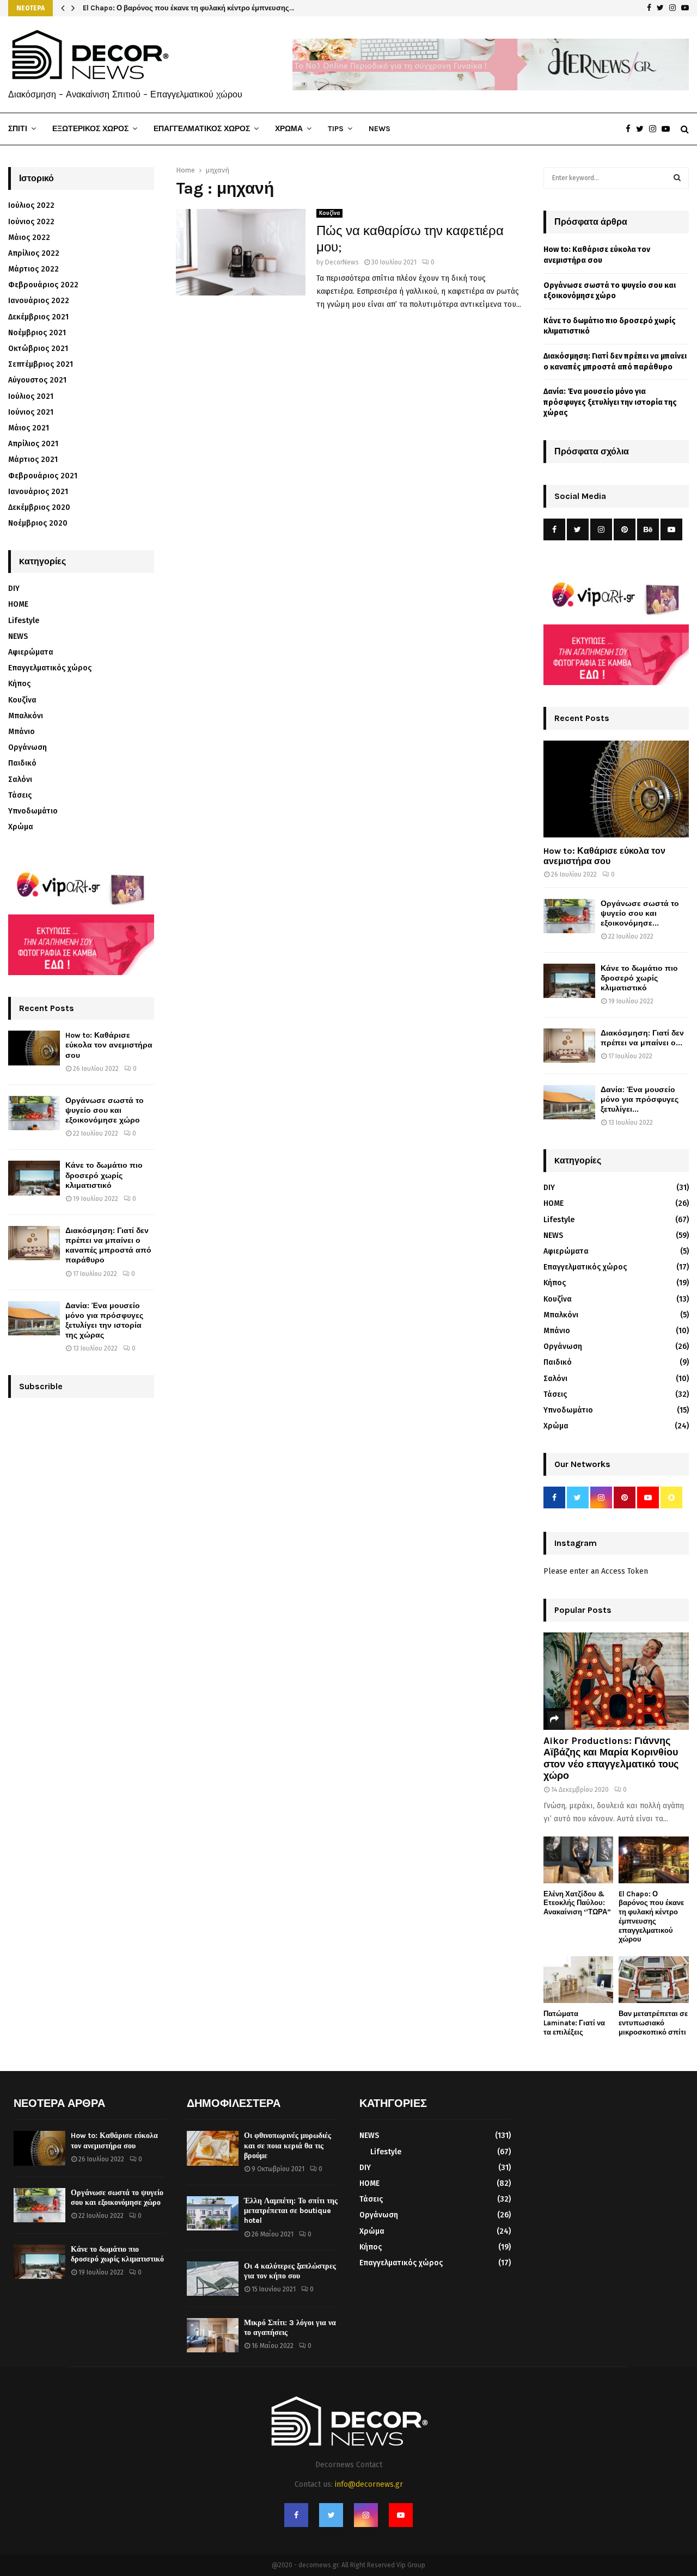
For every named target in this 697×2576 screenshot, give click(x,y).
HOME (18, 604)
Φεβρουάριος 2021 (43, 476)
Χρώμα (21, 827)
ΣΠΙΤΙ (18, 129)
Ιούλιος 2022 (31, 205)
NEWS (380, 129)
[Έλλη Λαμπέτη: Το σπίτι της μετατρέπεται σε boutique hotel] (213, 2213)
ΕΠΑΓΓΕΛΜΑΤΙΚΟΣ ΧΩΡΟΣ (202, 129)
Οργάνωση (27, 747)
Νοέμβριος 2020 (38, 523)
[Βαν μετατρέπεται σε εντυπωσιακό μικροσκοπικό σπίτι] (654, 1980)
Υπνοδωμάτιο (33, 811)
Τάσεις (20, 795)
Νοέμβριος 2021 (37, 333)
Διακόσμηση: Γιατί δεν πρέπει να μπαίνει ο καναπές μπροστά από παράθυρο (108, 1246)
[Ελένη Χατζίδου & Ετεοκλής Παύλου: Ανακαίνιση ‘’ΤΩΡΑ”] (579, 1860)
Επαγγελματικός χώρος (50, 668)
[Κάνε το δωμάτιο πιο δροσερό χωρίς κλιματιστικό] (34, 1178)
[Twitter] (643, 129)
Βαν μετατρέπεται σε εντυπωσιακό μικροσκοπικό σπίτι (653, 2023)
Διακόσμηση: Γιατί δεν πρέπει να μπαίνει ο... (642, 1038)
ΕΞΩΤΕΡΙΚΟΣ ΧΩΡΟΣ (90, 129)
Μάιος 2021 (29, 428)
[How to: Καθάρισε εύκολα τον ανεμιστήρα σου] (34, 1048)
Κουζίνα (329, 213)
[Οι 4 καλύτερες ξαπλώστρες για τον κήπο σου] (213, 2279)
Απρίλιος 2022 (34, 253)
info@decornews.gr (369, 2484)
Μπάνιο (22, 732)
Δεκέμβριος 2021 (38, 317)
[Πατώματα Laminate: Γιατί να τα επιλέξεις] (579, 1980)
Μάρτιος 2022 (33, 269)
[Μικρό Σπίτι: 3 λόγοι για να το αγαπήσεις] (213, 2335)
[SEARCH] (677, 178)
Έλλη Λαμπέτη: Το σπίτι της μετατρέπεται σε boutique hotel (291, 2211)
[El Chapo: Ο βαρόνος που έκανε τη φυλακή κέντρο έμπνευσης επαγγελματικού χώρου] (654, 1860)
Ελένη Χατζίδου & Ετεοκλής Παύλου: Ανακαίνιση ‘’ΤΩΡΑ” (577, 1903)
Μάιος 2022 (29, 238)
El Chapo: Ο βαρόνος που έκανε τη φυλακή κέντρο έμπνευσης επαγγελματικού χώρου (651, 1917)
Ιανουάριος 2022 (39, 301)
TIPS (336, 129)
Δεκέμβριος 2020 (39, 507)
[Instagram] (655, 129)
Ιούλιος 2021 (31, 396)
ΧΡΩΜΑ (289, 129)
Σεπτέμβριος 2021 (41, 364)
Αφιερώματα (31, 652)
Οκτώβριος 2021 (38, 349)
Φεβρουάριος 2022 (43, 285)
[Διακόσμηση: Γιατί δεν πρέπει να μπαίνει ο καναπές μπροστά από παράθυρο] (34, 1243)
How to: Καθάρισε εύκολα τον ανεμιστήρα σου (109, 1045)
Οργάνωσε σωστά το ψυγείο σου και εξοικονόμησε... (640, 913)
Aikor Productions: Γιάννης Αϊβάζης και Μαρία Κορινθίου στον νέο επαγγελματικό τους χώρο (611, 1758)
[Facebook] (631, 129)
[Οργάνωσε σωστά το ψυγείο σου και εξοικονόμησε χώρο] (34, 1113)
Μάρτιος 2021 (33, 460)
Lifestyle (24, 621)
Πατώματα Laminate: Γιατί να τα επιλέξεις (574, 2023)
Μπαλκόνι (26, 716)
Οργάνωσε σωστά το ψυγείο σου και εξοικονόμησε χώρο (105, 1110)
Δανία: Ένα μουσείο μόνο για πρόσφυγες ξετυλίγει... (640, 1099)
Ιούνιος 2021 (31, 412)
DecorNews (342, 262)
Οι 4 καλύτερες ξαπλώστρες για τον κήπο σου (290, 2271)
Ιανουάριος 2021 (38, 492)
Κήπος (19, 684)
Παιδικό (22, 763)
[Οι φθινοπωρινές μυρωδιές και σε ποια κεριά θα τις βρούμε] (213, 2148)
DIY (14, 588)
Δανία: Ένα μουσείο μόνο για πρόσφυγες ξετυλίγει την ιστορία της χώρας (104, 1321)
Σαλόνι (20, 779)
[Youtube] (668, 129)
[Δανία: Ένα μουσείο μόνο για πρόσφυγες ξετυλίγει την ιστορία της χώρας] (34, 1318)
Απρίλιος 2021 (33, 444)
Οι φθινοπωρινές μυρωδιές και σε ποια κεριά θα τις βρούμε (288, 2145)
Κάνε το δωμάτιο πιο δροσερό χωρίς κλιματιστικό (104, 1175)
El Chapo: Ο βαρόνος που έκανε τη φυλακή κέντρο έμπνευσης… (188, 8)
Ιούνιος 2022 (31, 222)
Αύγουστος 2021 (37, 380)
